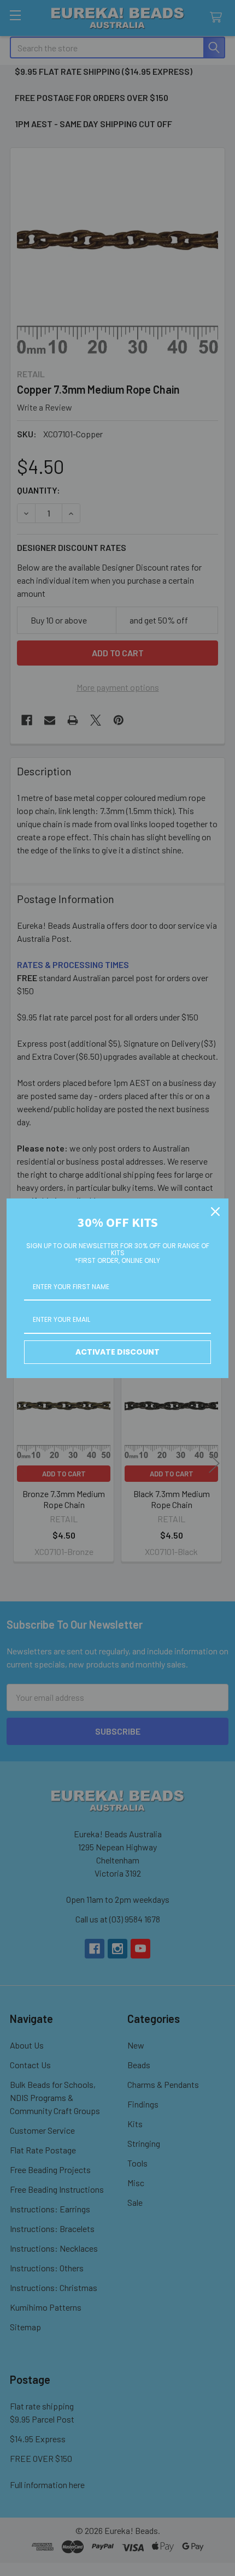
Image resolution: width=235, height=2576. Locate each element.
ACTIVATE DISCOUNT (117, 1352)
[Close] (215, 1212)
